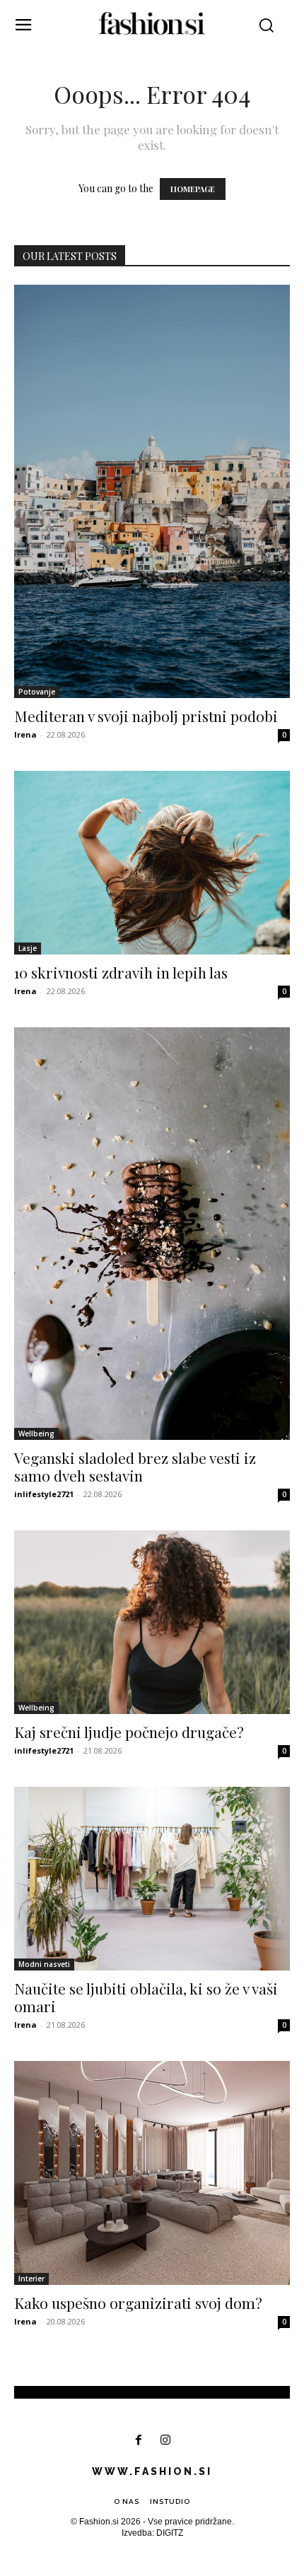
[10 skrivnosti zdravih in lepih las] (152, 863)
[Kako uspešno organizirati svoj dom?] (152, 2173)
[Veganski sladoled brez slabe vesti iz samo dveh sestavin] (152, 1234)
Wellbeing (36, 1434)
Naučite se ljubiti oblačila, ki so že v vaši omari (146, 1997)
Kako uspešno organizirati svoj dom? (138, 2303)
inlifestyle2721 (44, 1494)
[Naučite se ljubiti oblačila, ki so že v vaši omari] (152, 1879)
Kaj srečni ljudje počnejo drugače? (129, 1732)
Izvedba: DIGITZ (152, 2533)
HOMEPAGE (193, 189)
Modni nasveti (44, 1964)
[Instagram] (166, 2441)
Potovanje (37, 692)
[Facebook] (138, 2441)
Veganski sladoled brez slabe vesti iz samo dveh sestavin (135, 1466)
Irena (25, 734)
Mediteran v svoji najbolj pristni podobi (146, 716)
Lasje (28, 948)
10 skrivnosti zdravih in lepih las (121, 972)
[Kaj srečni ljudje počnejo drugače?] (152, 1622)
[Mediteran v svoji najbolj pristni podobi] (152, 491)
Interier (31, 2279)
